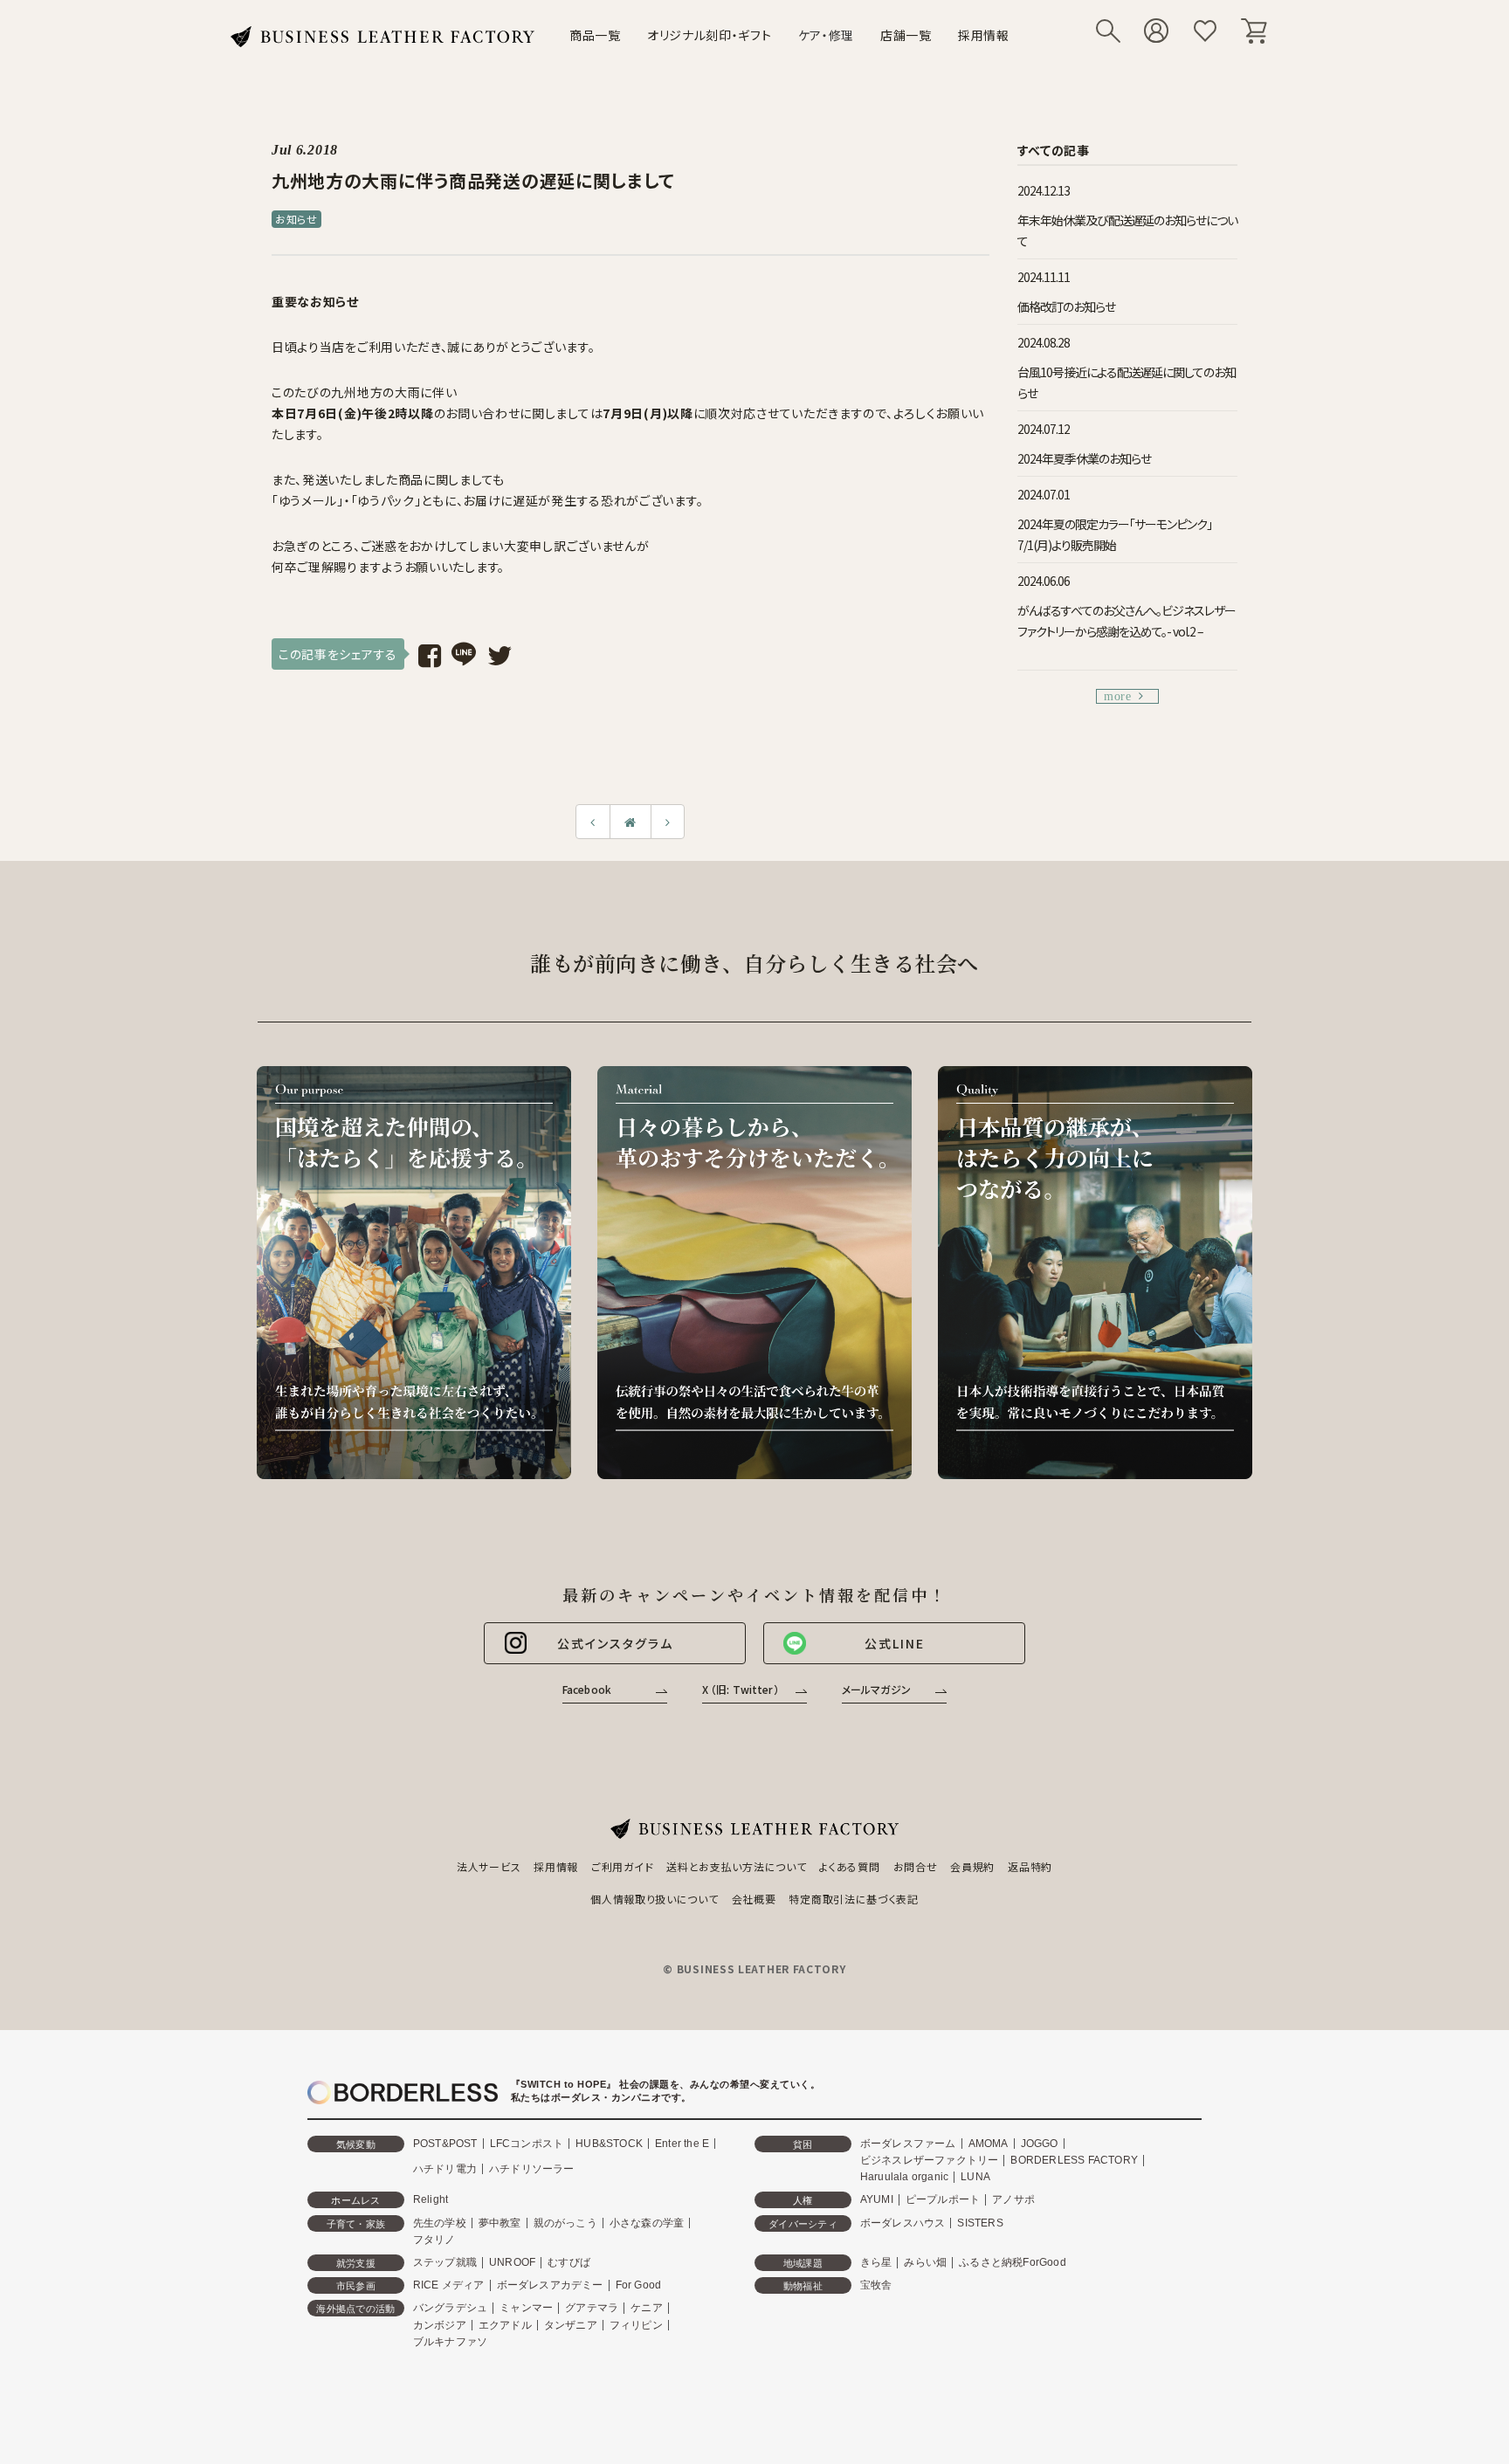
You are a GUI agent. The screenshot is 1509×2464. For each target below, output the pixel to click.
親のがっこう (565, 2223)
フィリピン (636, 2325)
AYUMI (877, 2199)
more (1118, 696)
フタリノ (434, 2240)
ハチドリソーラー (532, 2169)
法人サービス (489, 1866)
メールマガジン (876, 1689)
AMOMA (989, 2144)
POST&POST (445, 2144)
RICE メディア (449, 2285)
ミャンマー (526, 2308)
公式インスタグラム (615, 1643)
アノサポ (1013, 2199)
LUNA (975, 2177)
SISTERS (980, 2223)
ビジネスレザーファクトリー (930, 2160)
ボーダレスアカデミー (550, 2285)
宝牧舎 (876, 2285)
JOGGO (1040, 2144)
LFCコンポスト (527, 2144)
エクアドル (505, 2325)
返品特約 (1030, 1866)
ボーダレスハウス (903, 2223)
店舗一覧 (906, 35)
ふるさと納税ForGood (1013, 2262)
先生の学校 (440, 2223)
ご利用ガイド (622, 1866)
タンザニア (571, 2325)
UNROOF (512, 2262)
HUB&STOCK (609, 2144)
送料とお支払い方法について (736, 1866)
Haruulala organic (904, 2177)
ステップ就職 (445, 2262)
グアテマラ (592, 2308)
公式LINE (895, 1643)
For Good (639, 2285)
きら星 (876, 2262)
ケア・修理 (827, 35)
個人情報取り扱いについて (654, 1899)
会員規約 (972, 1866)
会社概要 (754, 1899)
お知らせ (296, 219)
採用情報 (984, 35)
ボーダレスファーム (908, 2144)
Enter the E (682, 2144)
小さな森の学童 (647, 2223)
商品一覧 (595, 35)
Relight (431, 2199)
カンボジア (440, 2325)
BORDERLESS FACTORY (1074, 2160)
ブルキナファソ (450, 2342)
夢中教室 (500, 2223)
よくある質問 (849, 1866)
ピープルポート (943, 2199)
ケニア (647, 2308)
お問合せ (916, 1866)
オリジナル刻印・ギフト (710, 35)
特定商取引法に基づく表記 (853, 1899)
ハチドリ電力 (445, 2169)
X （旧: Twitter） (741, 1689)
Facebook (587, 1689)
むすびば (569, 2262)
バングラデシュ (450, 2308)
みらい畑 (925, 2262)
